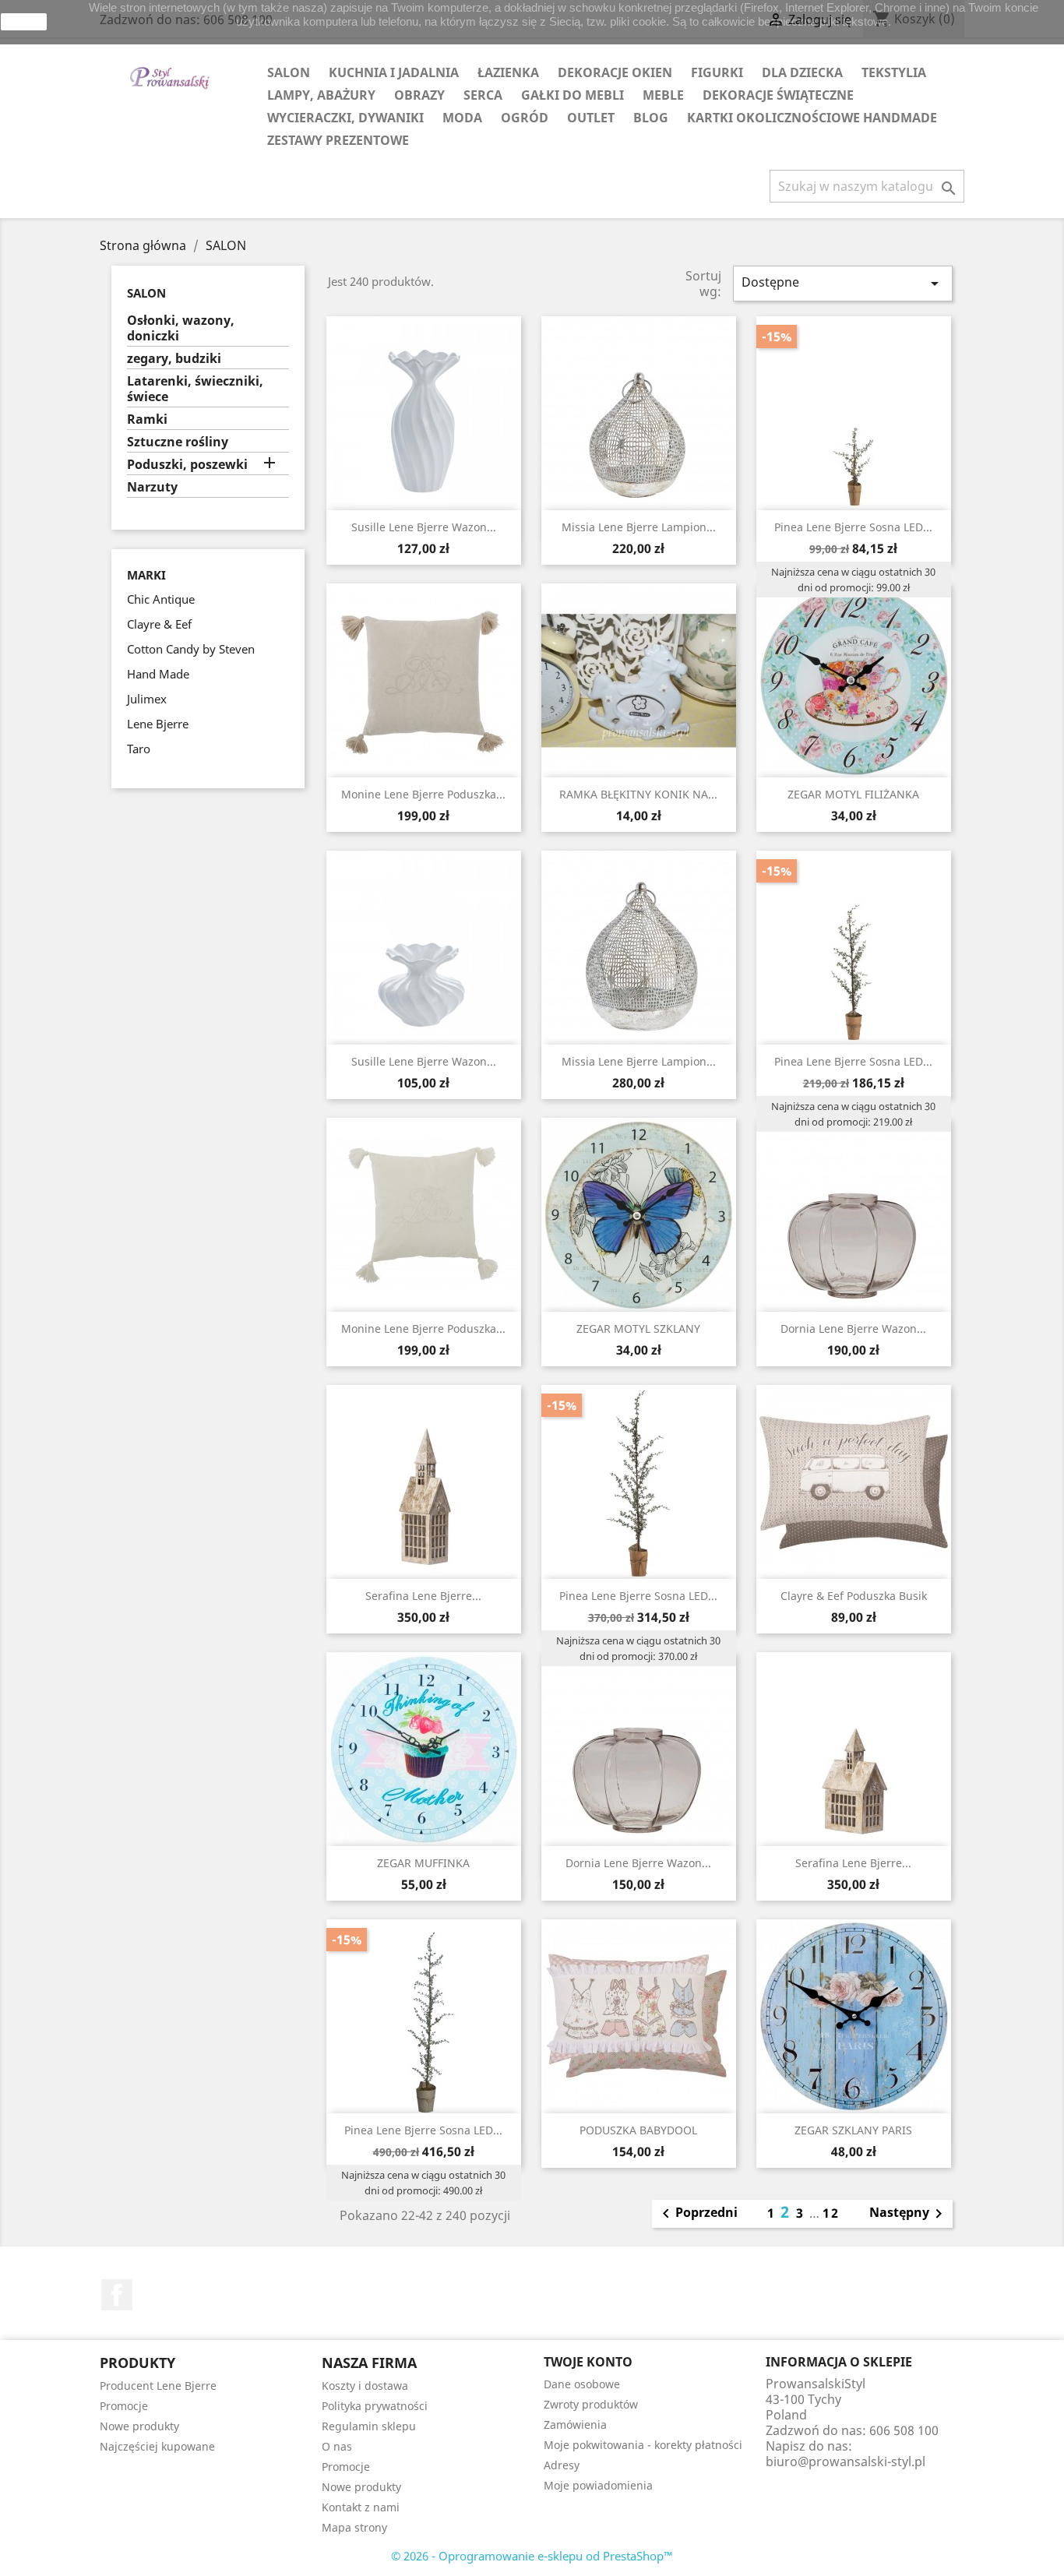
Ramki (147, 419)
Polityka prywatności (375, 2406)
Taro (139, 749)
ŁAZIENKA (508, 72)
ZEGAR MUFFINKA (423, 1863)
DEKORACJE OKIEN (615, 72)
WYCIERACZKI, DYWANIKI (345, 118)
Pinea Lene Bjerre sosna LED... (853, 527)
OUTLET (591, 118)
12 (831, 2213)
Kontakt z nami (361, 2507)
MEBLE (663, 95)
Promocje (124, 2406)
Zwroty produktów (591, 2404)
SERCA (483, 95)
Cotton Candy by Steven (191, 649)
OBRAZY (419, 95)
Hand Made (158, 674)
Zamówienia (575, 2424)
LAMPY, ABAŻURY (321, 95)
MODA (462, 118)
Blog (651, 118)
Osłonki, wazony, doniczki (181, 328)
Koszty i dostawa (365, 2386)
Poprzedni (697, 2214)
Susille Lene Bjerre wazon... (424, 527)
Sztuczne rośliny (178, 442)
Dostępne (843, 283)
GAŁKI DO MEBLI (573, 95)
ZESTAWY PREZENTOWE (338, 140)
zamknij (24, 22)
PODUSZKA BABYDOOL (638, 2130)
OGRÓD (525, 118)
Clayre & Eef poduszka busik (854, 1596)
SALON (289, 72)
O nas (337, 2446)
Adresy (562, 2465)
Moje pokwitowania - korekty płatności (643, 2445)
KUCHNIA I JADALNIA (394, 72)
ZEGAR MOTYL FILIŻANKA (853, 794)
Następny (909, 2214)
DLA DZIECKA (802, 72)
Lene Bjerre (158, 724)
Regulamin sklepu (369, 2426)
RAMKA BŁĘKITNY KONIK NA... (638, 794)
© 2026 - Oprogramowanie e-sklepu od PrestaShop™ (532, 2556)
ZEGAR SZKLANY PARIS (853, 2130)
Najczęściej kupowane (157, 2446)
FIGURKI (717, 72)
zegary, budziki (174, 359)
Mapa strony (354, 2527)
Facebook (117, 2295)
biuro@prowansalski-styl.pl (846, 2461)
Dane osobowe (582, 2384)
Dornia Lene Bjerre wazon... (853, 1329)
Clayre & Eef (159, 624)
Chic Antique (161, 599)
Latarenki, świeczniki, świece (195, 389)
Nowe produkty (139, 2426)
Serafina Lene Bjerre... (423, 1596)
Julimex (147, 699)
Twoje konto (588, 2362)
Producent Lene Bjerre (158, 2386)
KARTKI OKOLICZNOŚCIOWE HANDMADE (812, 118)
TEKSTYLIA (894, 72)
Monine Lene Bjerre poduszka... (423, 794)
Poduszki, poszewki (187, 465)
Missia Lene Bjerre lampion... (639, 527)
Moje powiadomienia (598, 2485)
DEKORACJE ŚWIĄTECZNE (778, 95)
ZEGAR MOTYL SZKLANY (638, 1329)
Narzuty (152, 487)
